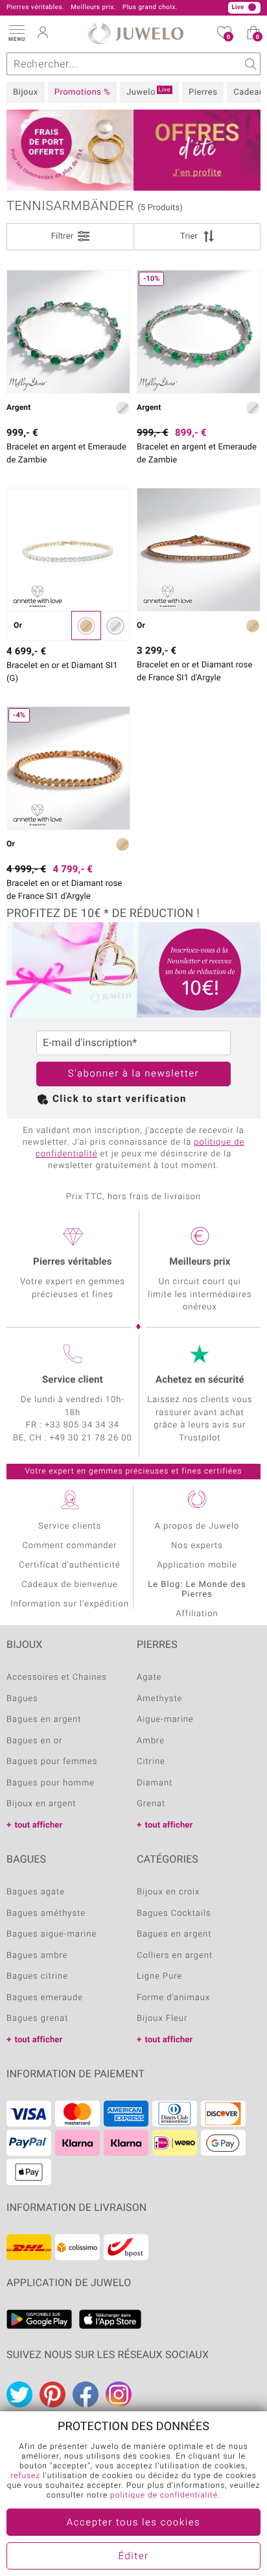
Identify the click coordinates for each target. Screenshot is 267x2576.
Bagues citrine (37, 1976)
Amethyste (159, 1699)
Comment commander (69, 1546)
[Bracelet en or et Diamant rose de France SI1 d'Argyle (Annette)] (199, 550)
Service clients (70, 1526)
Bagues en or (34, 1741)
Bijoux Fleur (162, 2019)
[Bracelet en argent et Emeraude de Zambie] (68, 332)
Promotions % (82, 92)
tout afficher (39, 1825)
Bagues (22, 1699)
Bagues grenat (37, 2019)
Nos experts (197, 1546)
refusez (25, 2476)
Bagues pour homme (51, 1783)
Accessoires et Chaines (57, 1677)
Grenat (151, 1804)
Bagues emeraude (45, 1998)
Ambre (151, 1741)
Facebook (86, 2394)
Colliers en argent (175, 1956)
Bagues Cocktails (174, 1914)
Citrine (151, 1762)
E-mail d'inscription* (90, 1043)
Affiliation (197, 1614)
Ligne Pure (159, 1976)
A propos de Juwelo (197, 1526)
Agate (149, 1677)
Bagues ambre (37, 1956)
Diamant (155, 1783)
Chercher (249, 64)
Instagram (119, 2394)
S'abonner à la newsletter (133, 1074)
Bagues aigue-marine (52, 1934)
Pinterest (52, 2394)
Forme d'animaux (173, 1998)
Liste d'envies (228, 37)
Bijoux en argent (41, 1804)
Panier (258, 37)
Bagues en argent (44, 1720)
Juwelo (148, 92)
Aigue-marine (165, 1720)
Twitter (19, 2394)
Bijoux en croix (168, 1892)
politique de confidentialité (164, 2496)
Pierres (203, 92)
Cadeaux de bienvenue (69, 1585)
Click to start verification (120, 1099)
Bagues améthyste (46, 1914)
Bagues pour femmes (52, 1762)
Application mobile (197, 1565)
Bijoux (26, 92)
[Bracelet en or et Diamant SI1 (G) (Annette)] (68, 550)
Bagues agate (36, 1892)
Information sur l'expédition (70, 1604)
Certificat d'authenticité (70, 1565)
